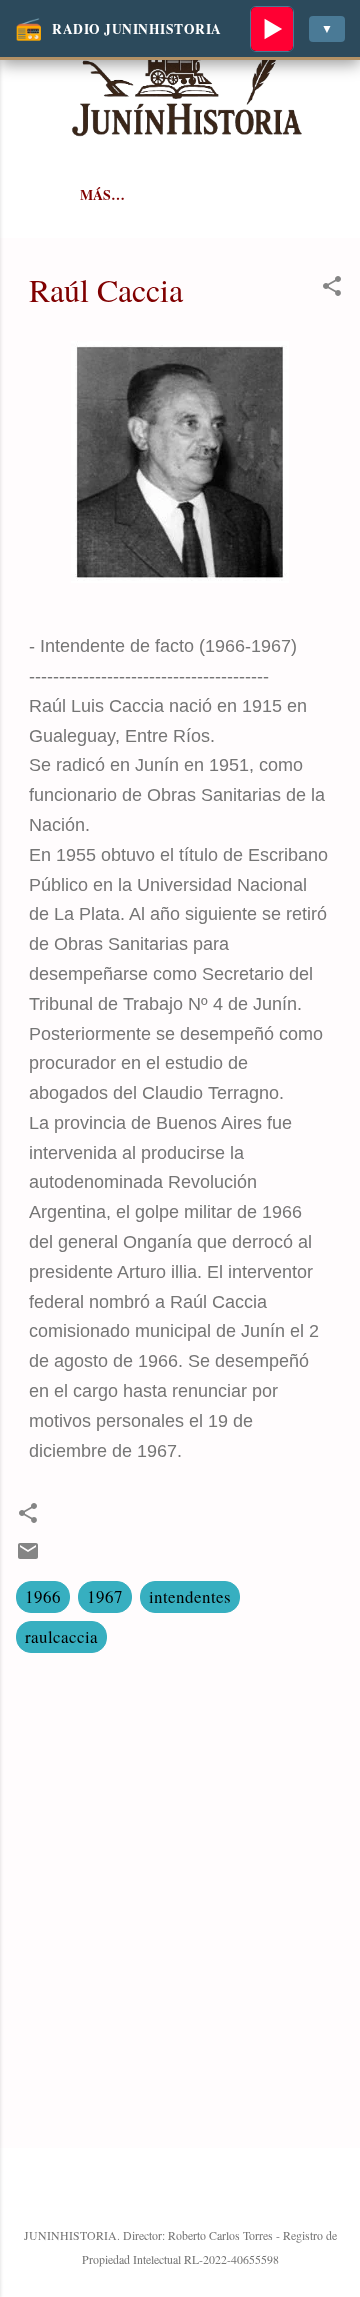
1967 (105, 1596)
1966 (43, 1596)
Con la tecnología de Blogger (192, 2192)
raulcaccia (61, 1636)
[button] (332, 289)
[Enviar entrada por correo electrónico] (28, 1556)
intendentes (190, 1596)
